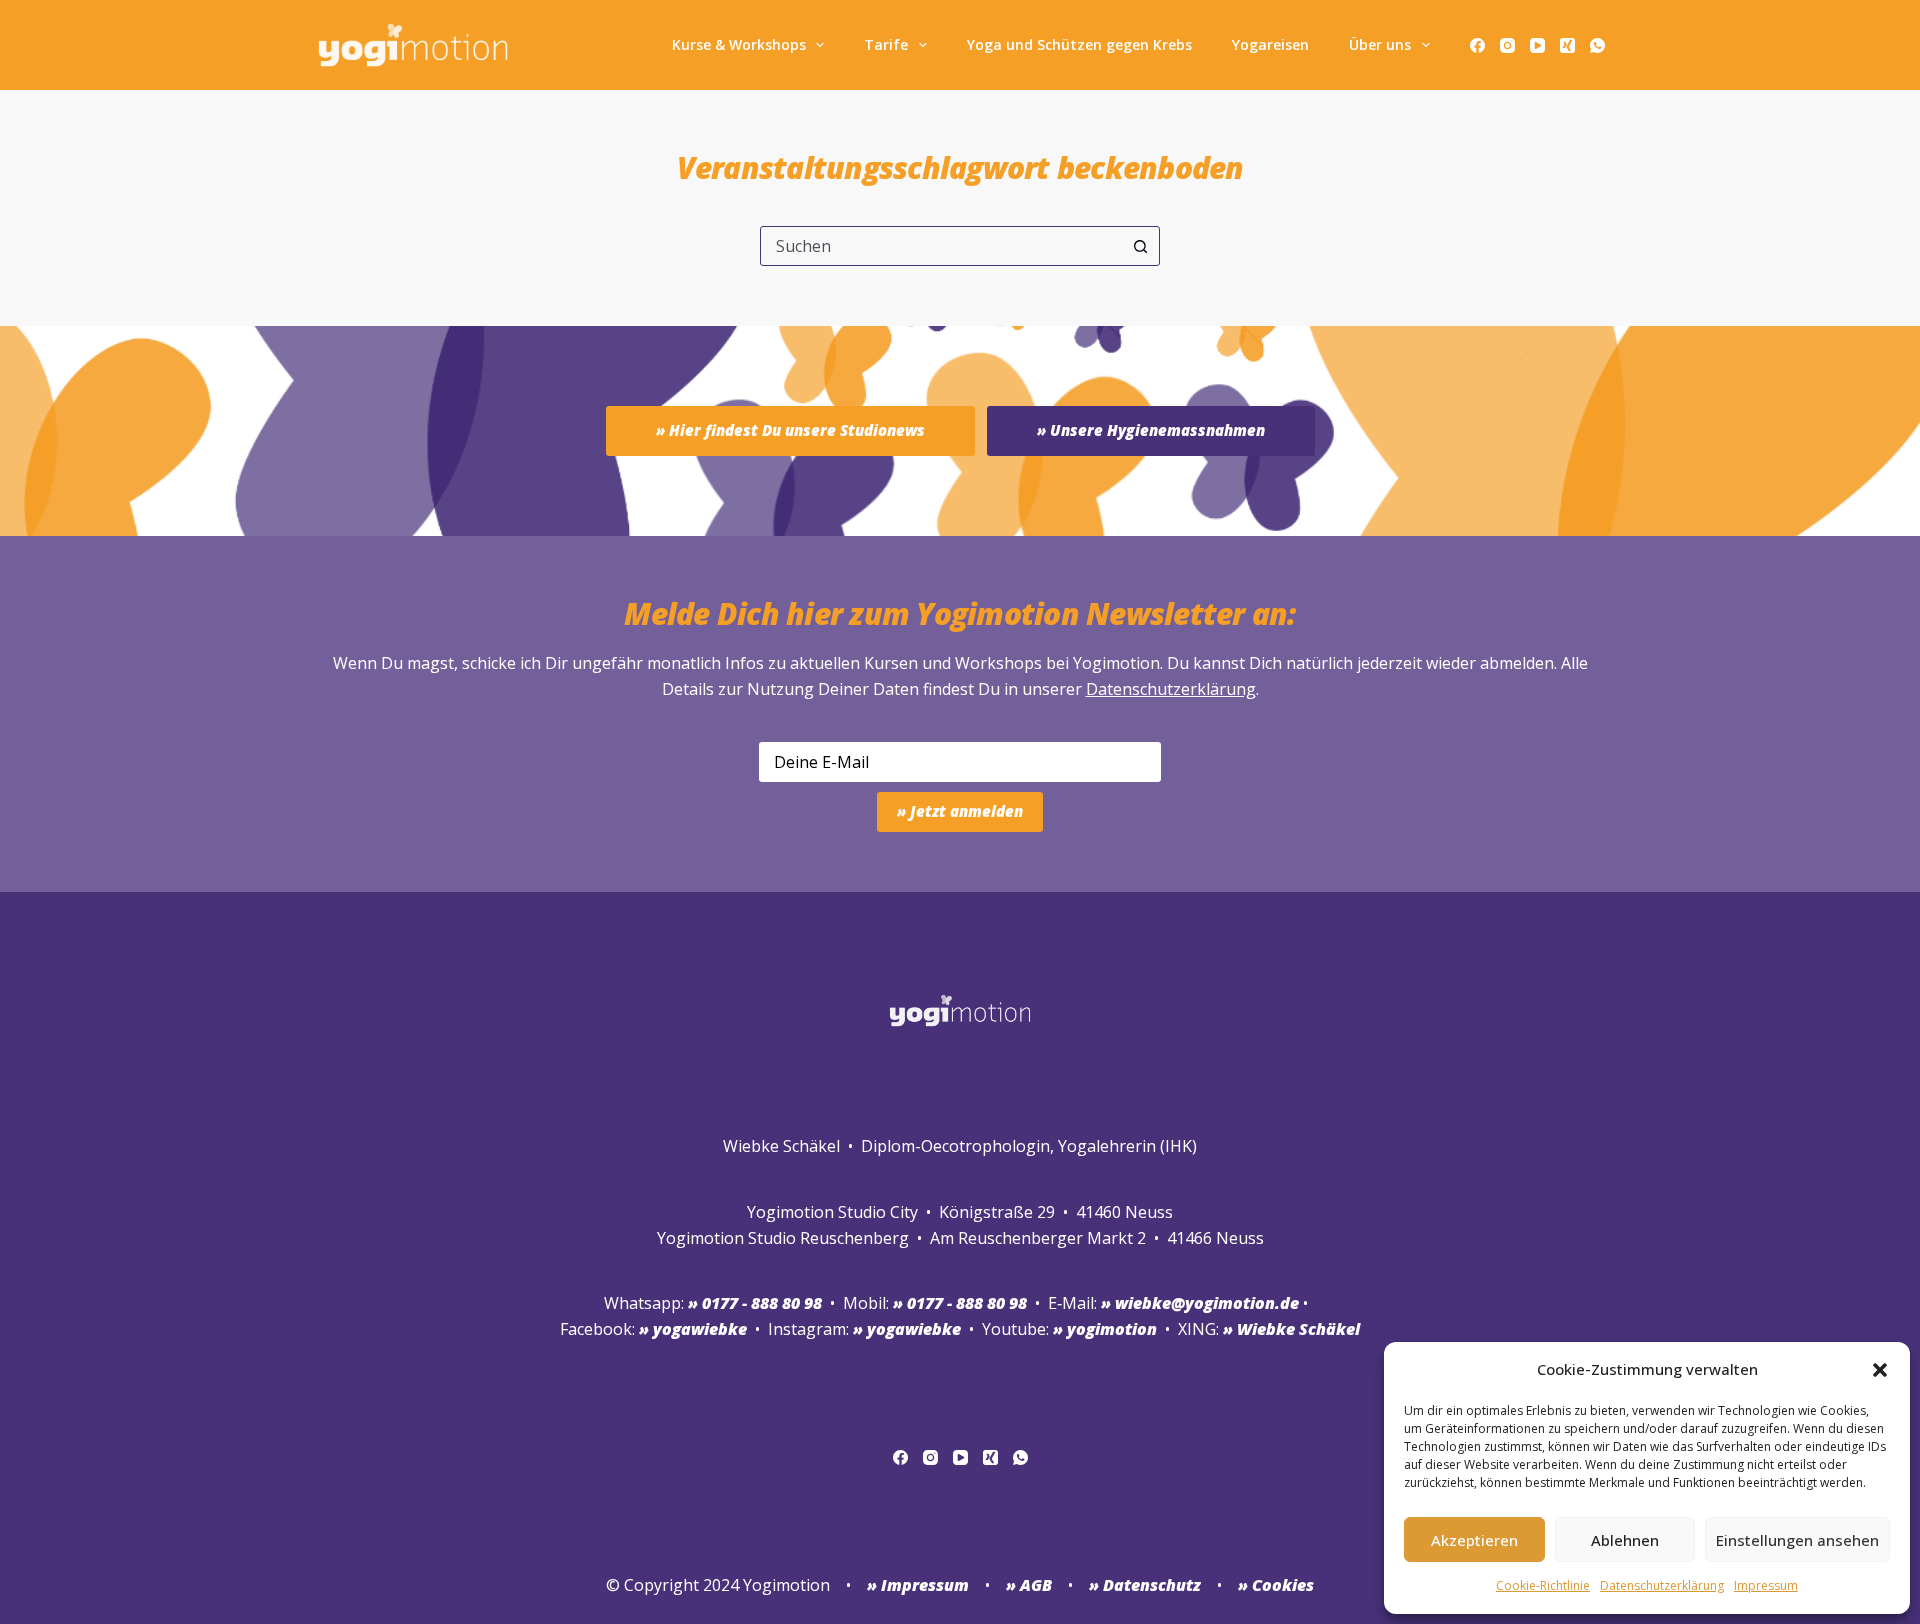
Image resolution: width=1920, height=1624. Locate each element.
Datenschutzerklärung (1171, 689)
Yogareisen (1270, 44)
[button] (1880, 1370)
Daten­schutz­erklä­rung (1662, 1585)
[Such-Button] (1140, 246)
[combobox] (941, 246)
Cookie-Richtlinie (1543, 1585)
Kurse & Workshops (739, 44)
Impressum (1766, 1585)
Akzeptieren (1474, 1540)
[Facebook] (1477, 45)
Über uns (1380, 44)
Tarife (886, 44)
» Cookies (1276, 1585)
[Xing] (1567, 45)
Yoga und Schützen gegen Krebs (1079, 44)
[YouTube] (1537, 45)
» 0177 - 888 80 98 (960, 1303)
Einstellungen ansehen (1797, 1540)
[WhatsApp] (1597, 45)
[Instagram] (1507, 45)
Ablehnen (1625, 1540)
